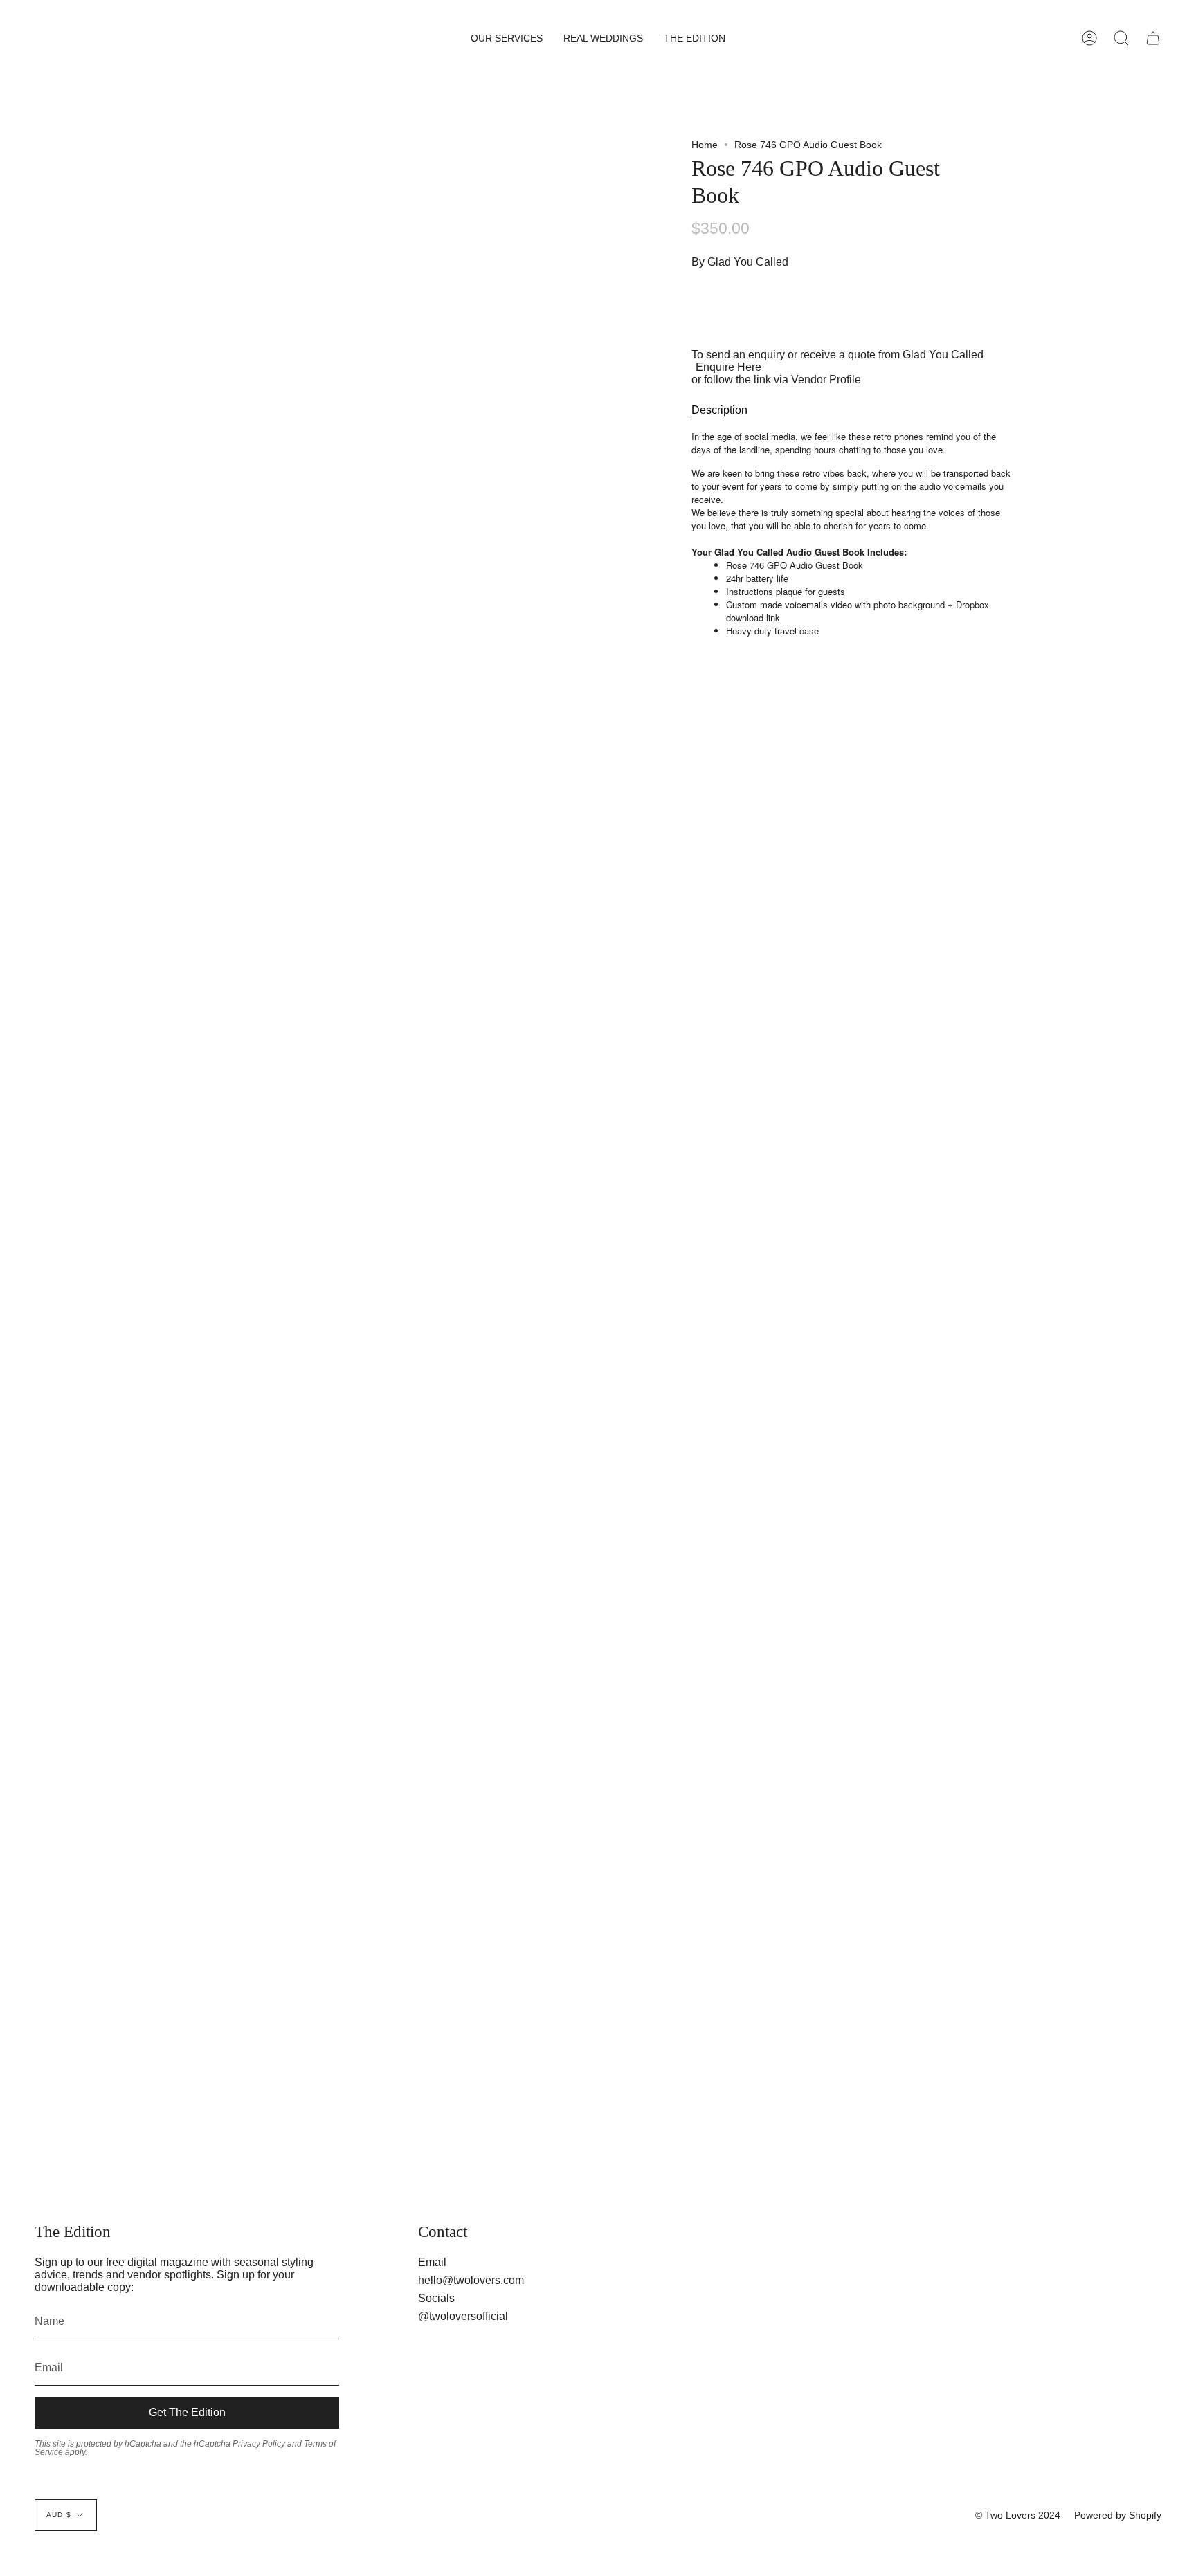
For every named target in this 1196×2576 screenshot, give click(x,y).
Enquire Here (728, 367)
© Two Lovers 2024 (1018, 2515)
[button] (507, 38)
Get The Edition (187, 2412)
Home (705, 145)
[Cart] (1153, 38)
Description (719, 410)
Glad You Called (748, 262)
